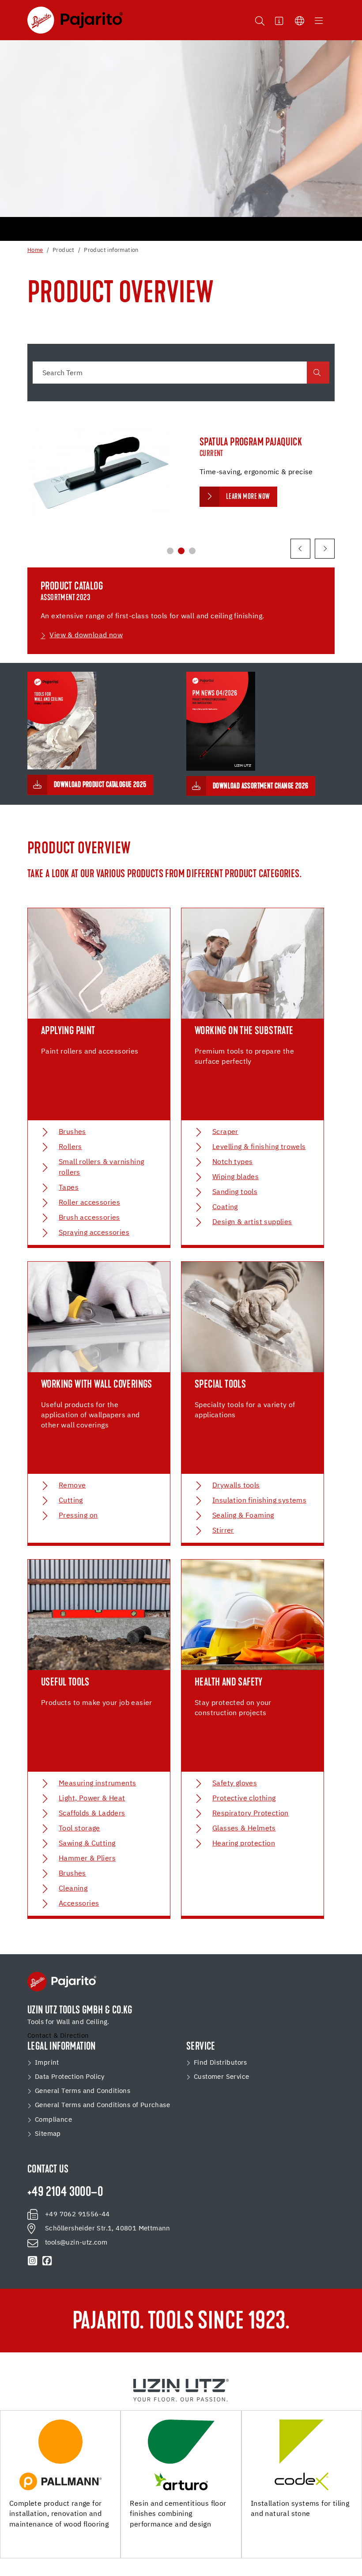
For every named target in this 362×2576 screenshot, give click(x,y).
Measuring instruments (97, 1784)
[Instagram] (33, 2261)
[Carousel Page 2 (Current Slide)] (181, 551)
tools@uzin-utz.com (76, 2243)
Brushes (72, 1132)
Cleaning (73, 1889)
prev (300, 549)
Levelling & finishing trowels (259, 1147)
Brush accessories (89, 1218)
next (325, 549)
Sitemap (48, 2134)
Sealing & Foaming (243, 1516)
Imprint (47, 2063)
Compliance (53, 2120)
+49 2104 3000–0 (65, 2193)
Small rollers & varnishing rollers (101, 1168)
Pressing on (78, 1516)
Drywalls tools (236, 1486)
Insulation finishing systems (259, 1501)
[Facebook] (47, 2261)
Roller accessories (89, 1203)
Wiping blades (236, 1177)
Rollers (70, 1147)
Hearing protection (244, 1844)
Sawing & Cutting (87, 1844)
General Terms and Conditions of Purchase (102, 2105)
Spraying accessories (94, 1233)
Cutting (71, 1501)
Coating (225, 1207)
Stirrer (223, 1531)
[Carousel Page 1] (170, 551)
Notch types (232, 1162)
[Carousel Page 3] (192, 551)
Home (35, 250)
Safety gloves (235, 1784)
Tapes (69, 1188)
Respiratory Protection (251, 1814)
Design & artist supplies (252, 1222)
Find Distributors (221, 2063)
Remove (72, 1486)
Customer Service (221, 2077)
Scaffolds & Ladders (92, 1814)
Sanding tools (235, 1192)
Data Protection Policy (70, 2077)
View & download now (86, 635)
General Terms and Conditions (83, 2091)
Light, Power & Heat (92, 1799)
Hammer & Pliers (87, 1859)
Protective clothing (244, 1799)
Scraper (225, 1132)
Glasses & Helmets (244, 1829)
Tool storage (79, 1829)
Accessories (79, 1904)
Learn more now (248, 497)
